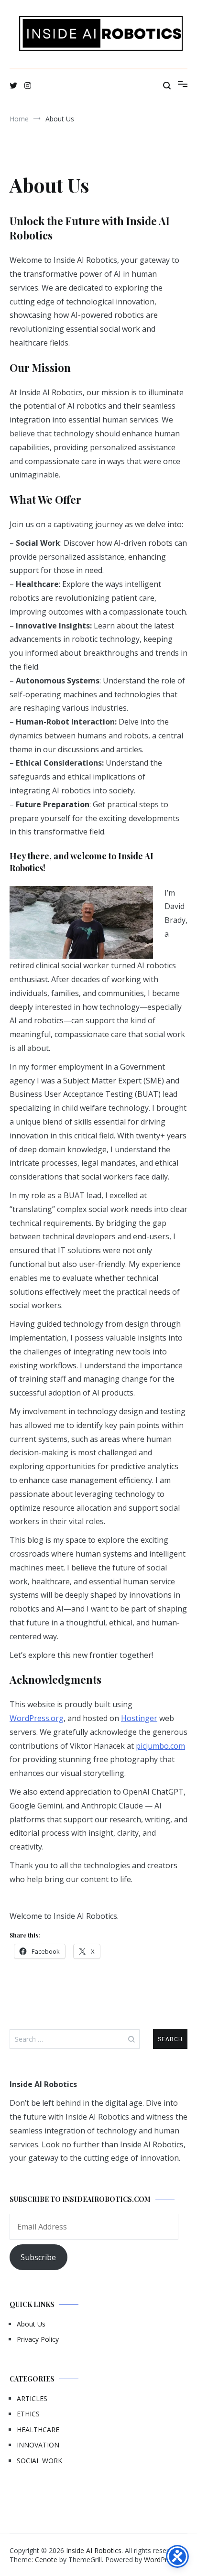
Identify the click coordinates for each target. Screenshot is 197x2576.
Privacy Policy (38, 2339)
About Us (31, 2324)
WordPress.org (37, 1718)
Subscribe (38, 2257)
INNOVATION (38, 2445)
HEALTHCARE (38, 2430)
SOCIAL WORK (39, 2461)
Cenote (46, 2560)
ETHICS (28, 2414)
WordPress (161, 2560)
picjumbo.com (160, 1746)
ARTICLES (32, 2398)
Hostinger (139, 1718)
